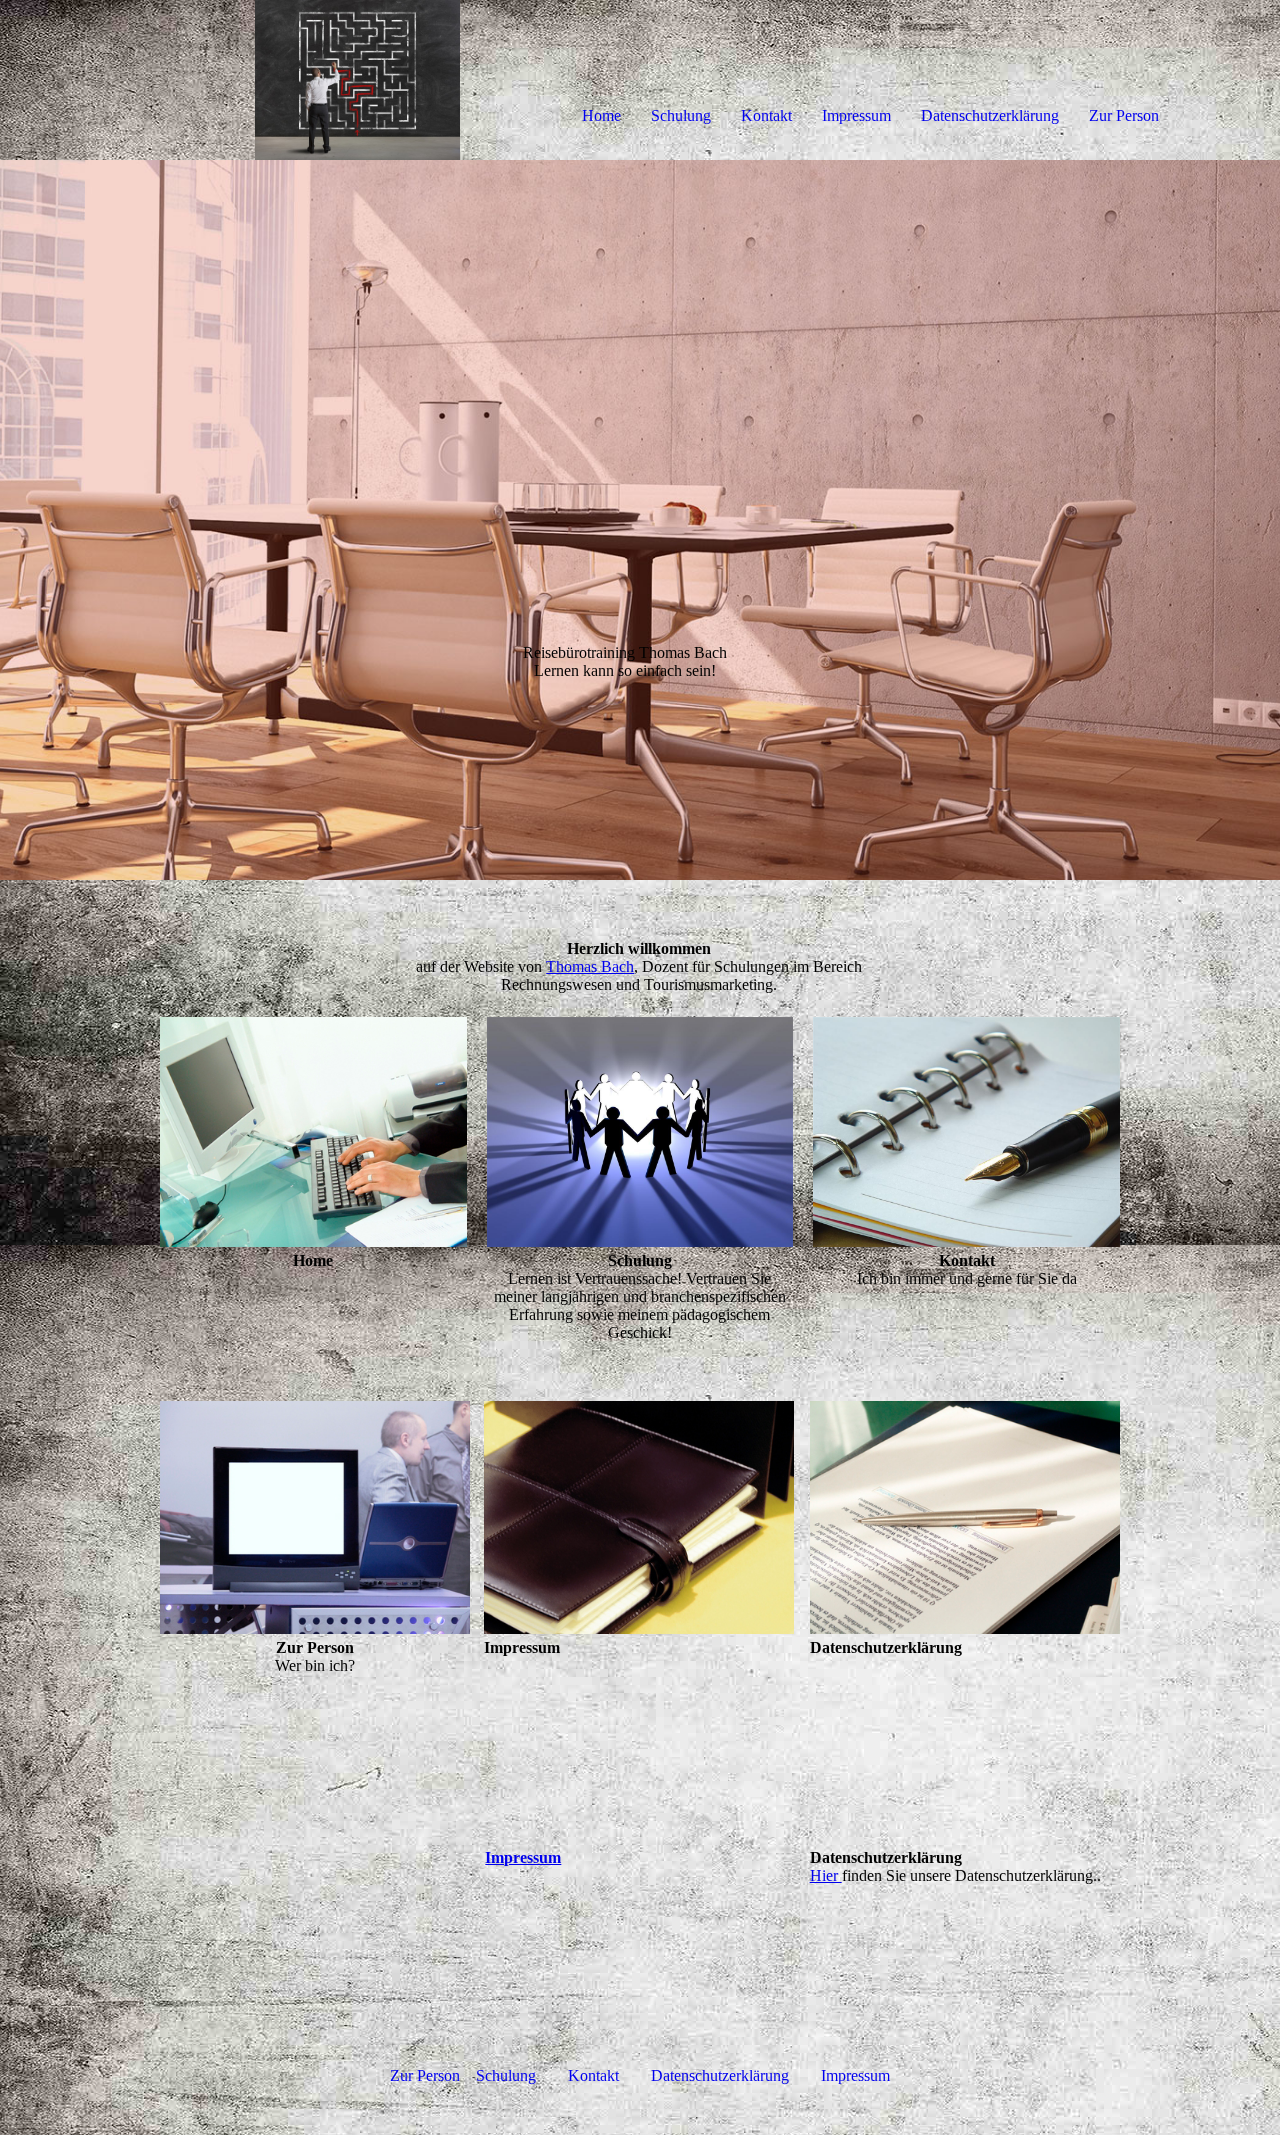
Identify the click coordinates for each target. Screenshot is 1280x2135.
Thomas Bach (590, 966)
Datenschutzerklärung (990, 115)
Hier (826, 1875)
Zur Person (1124, 115)
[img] (230, 80)
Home (601, 115)
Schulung (681, 115)
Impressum (856, 115)
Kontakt (766, 115)
